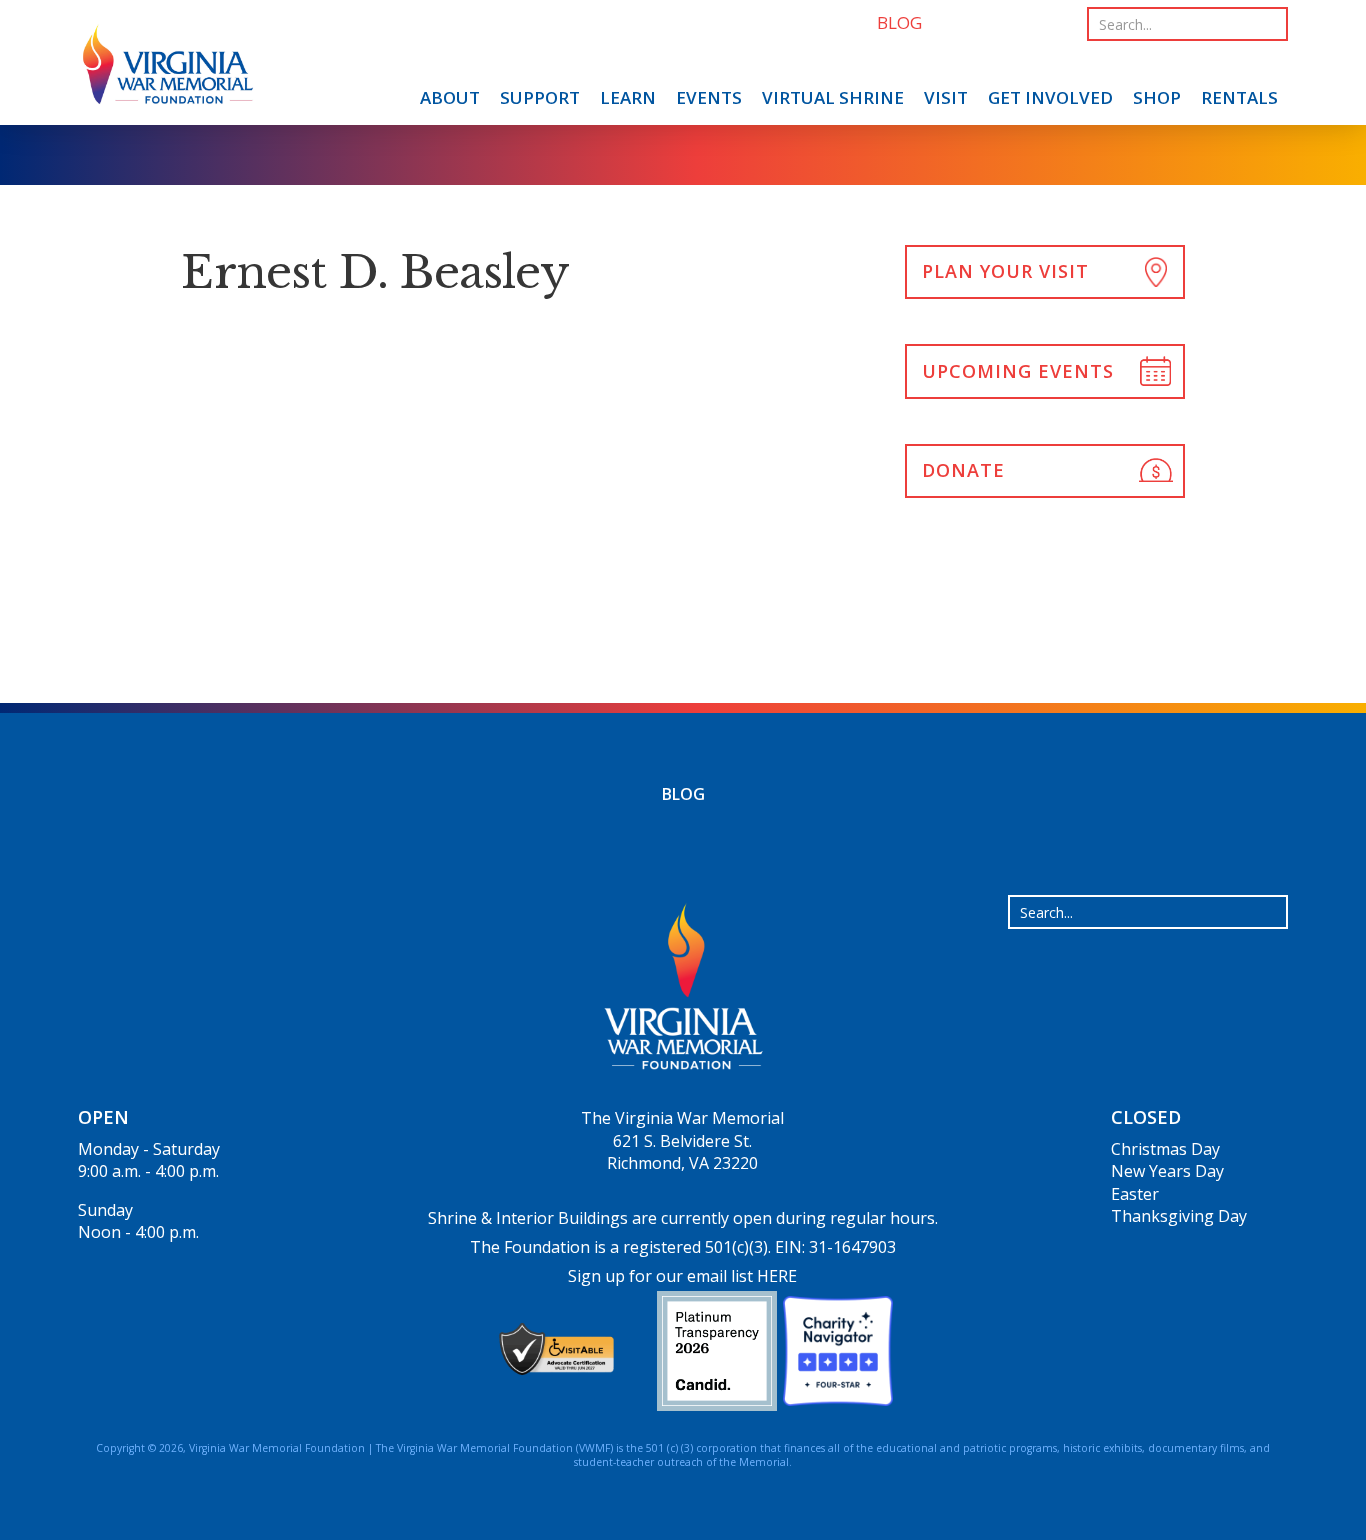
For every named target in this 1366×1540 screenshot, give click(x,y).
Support (540, 97)
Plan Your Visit (1005, 271)
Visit (946, 97)
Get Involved (1050, 97)
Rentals (1239, 97)
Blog (683, 794)
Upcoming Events (1018, 371)
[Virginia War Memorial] (168, 67)
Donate (963, 470)
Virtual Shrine (833, 97)
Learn (628, 97)
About (450, 97)
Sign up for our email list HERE (682, 1276)
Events (709, 97)
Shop (1157, 97)
